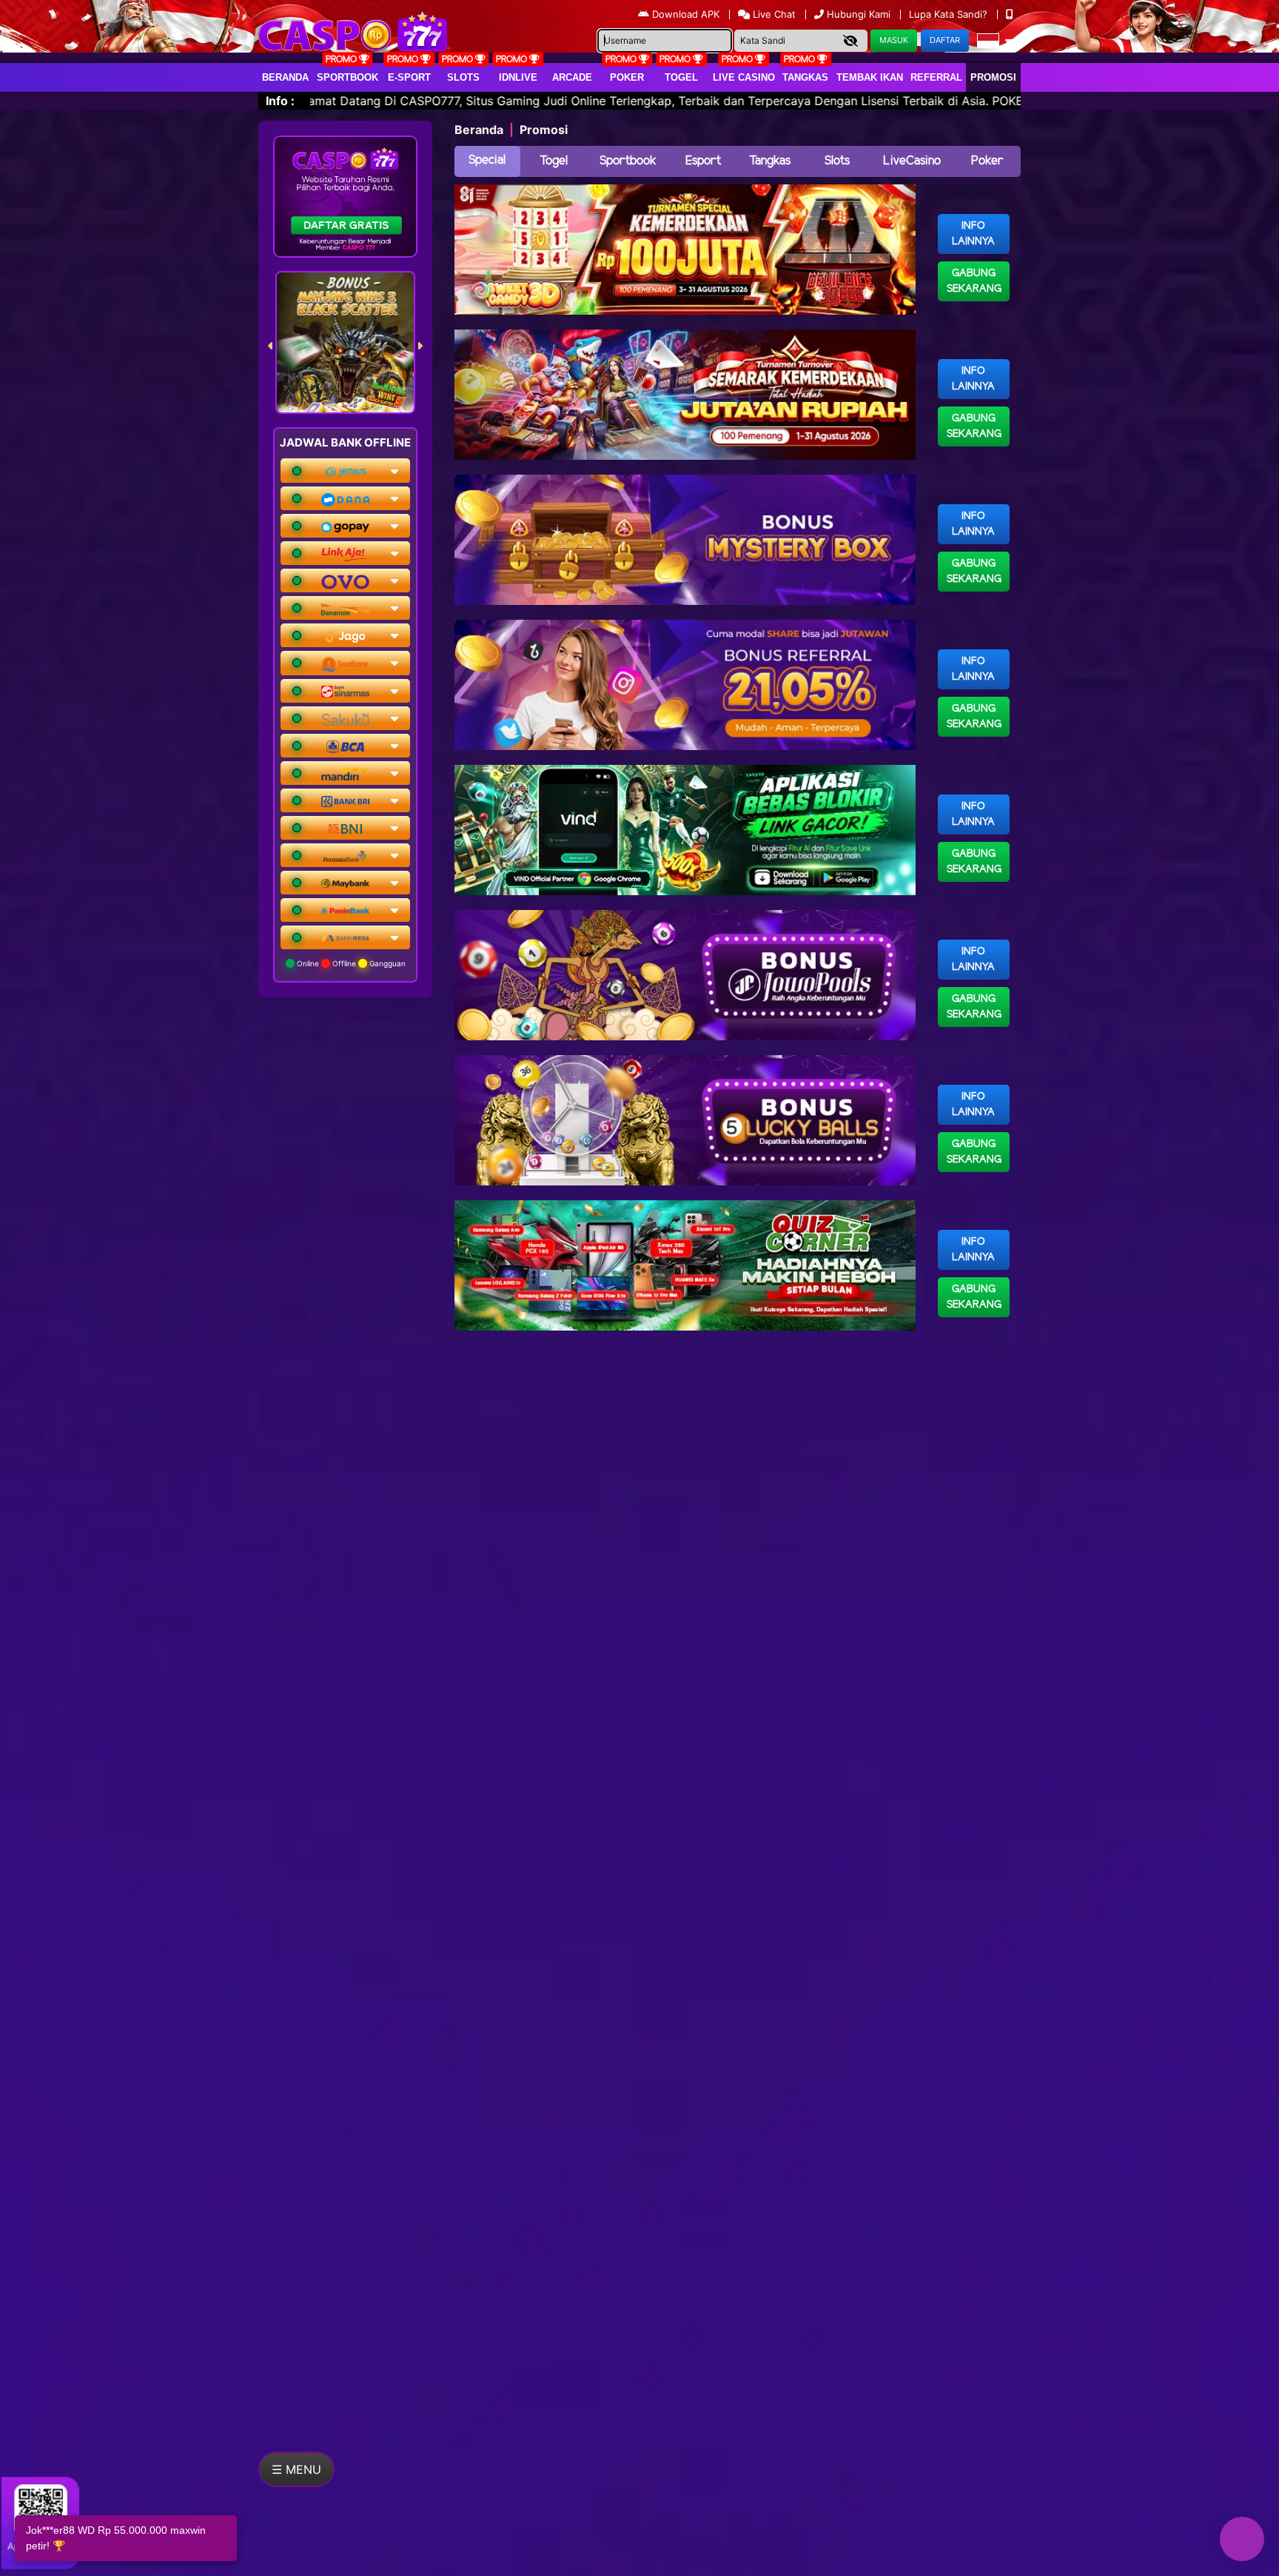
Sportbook (348, 77)
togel (681, 77)
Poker (627, 77)
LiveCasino (912, 161)
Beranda (285, 77)
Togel (554, 161)
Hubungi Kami (859, 14)
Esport (703, 161)
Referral (936, 77)
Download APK (686, 14)
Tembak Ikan (870, 77)
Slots (463, 77)
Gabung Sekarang (974, 281)
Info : (280, 101)
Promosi (993, 77)
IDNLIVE (518, 77)
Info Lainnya (973, 234)
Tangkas (805, 77)
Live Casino (744, 77)
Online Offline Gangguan (350, 963)
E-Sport (409, 77)
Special (487, 160)
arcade (572, 77)
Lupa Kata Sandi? (950, 14)
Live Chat (773, 14)
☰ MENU (296, 2469)
